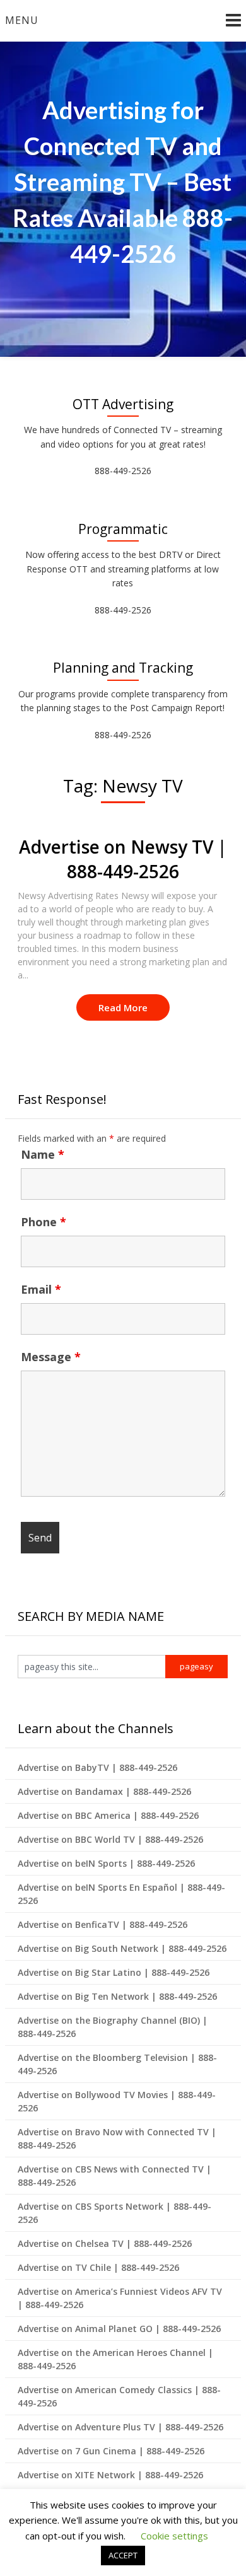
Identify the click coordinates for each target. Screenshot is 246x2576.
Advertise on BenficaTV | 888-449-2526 (102, 1924)
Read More (123, 1007)
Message (51, 1357)
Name (43, 1154)
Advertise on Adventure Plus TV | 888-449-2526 (120, 2427)
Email (41, 1289)
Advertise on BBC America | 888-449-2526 (108, 1815)
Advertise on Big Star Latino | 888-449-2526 (114, 1972)
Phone (44, 1222)
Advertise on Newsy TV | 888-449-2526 (123, 859)
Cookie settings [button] (174, 2536)
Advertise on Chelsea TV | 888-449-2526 (105, 2243)
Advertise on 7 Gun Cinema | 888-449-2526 (111, 2451)
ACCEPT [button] (123, 2555)
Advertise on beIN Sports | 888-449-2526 (106, 1863)
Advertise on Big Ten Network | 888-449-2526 (117, 1996)
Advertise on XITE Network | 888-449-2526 (110, 2475)
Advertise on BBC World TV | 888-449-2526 (110, 1839)
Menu (22, 20)
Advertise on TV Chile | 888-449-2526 (98, 2267)
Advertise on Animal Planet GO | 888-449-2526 (119, 2329)
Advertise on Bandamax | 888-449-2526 (104, 1791)
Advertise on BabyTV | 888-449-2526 (97, 1767)
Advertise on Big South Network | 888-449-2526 (122, 1948)
